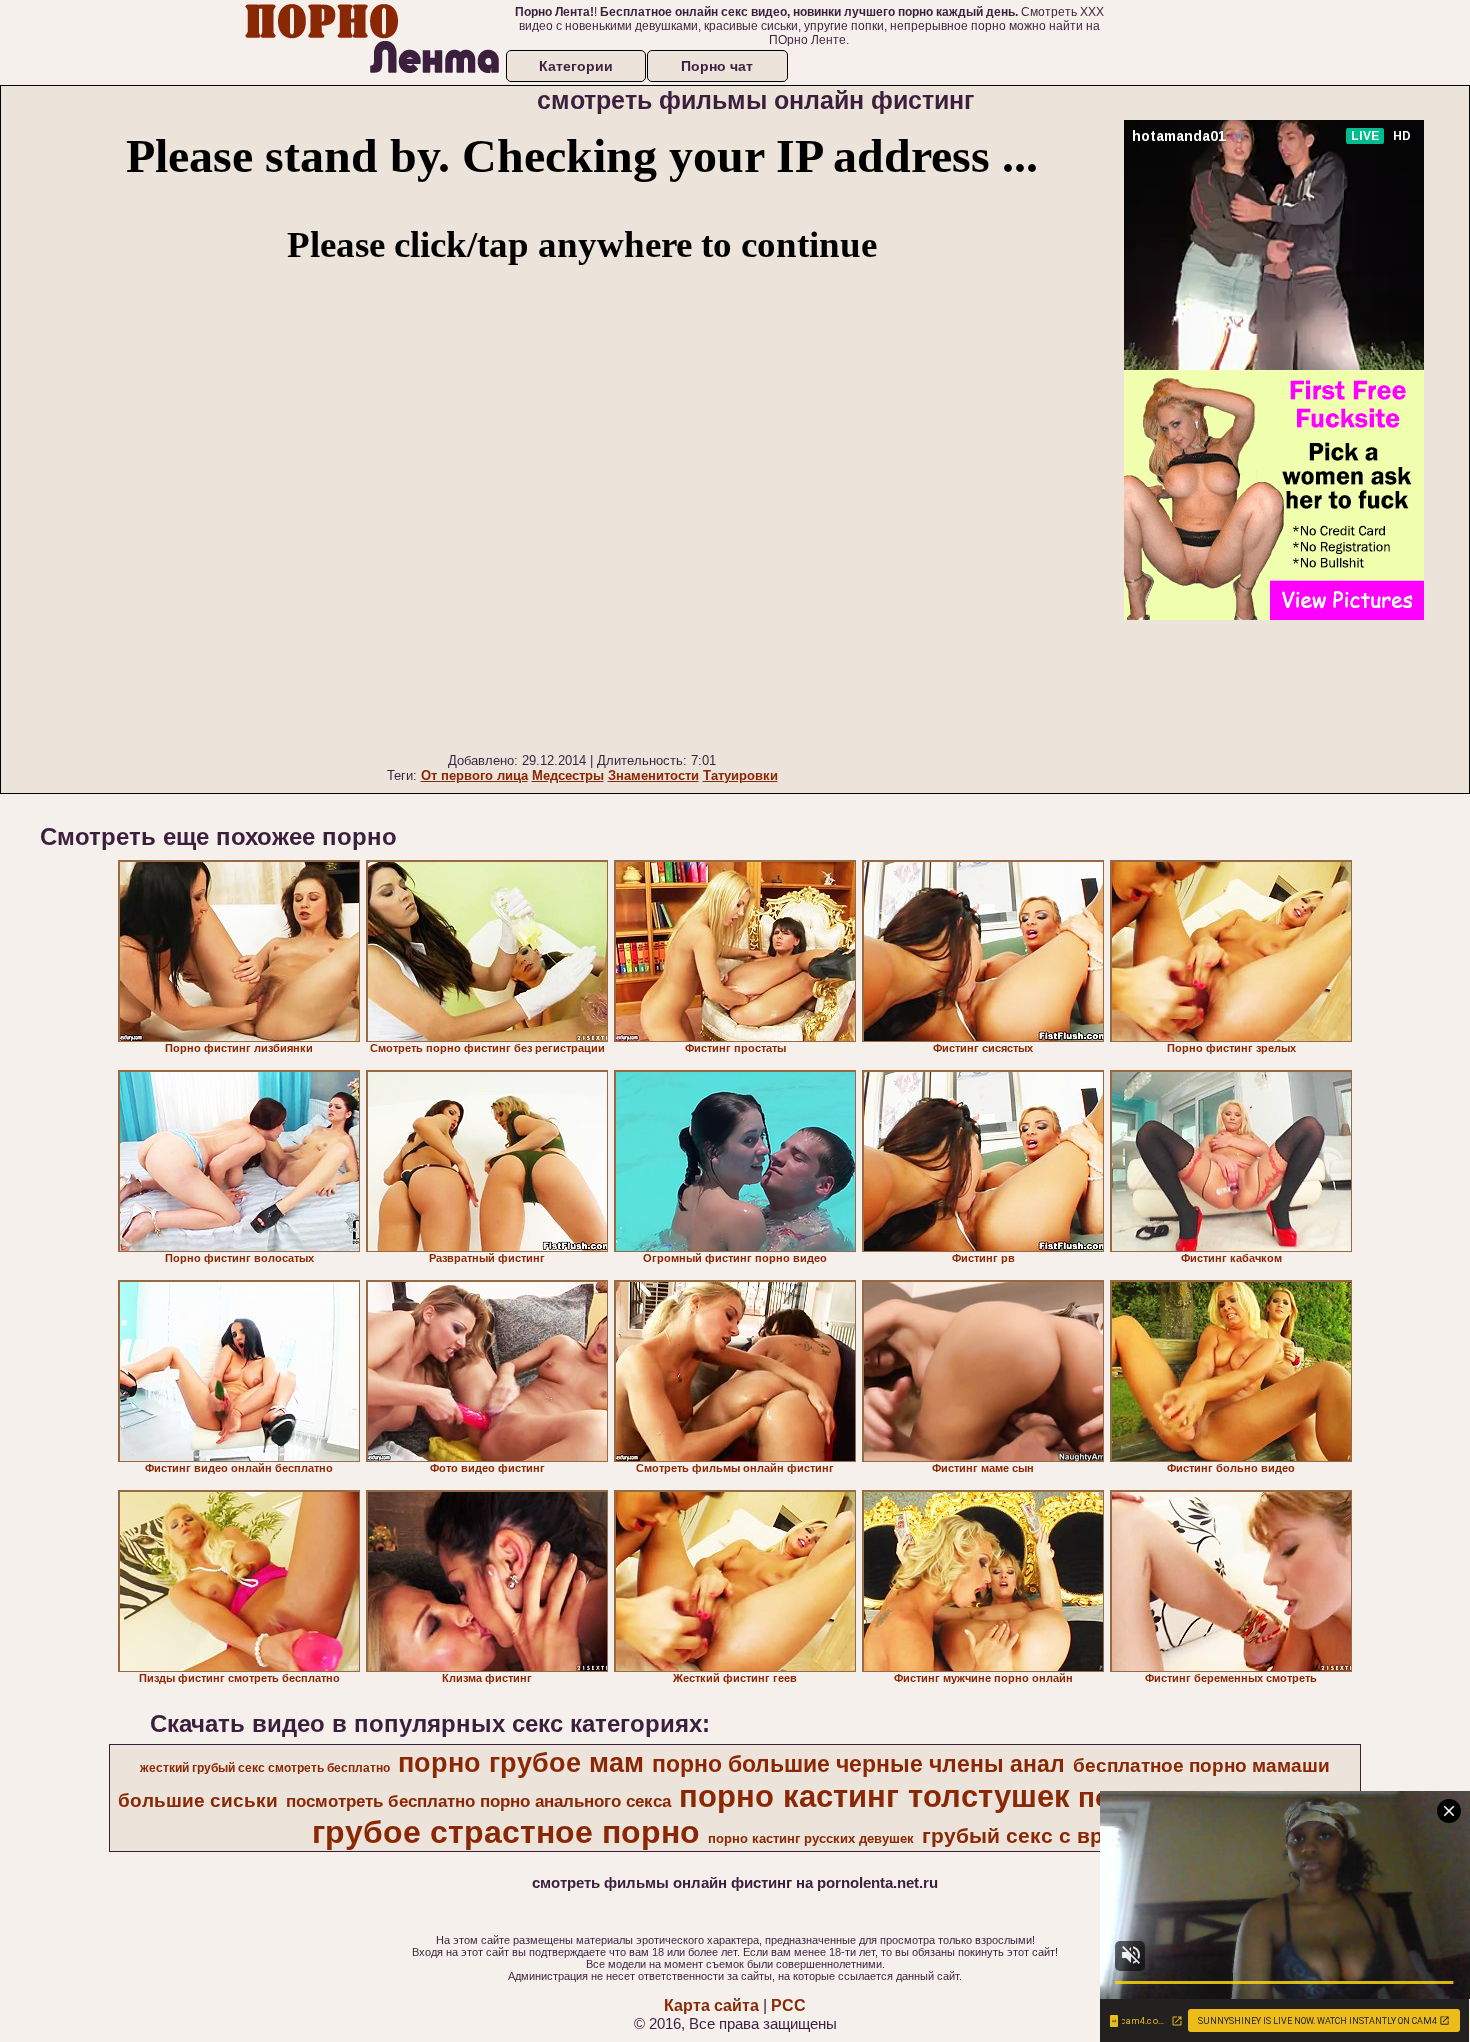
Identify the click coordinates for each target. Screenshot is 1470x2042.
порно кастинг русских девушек (811, 1838)
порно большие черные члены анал (858, 1764)
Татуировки (740, 775)
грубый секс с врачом (1038, 1836)
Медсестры (568, 775)
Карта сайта (711, 2005)
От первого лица (474, 775)
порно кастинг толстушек (874, 1796)
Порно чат (717, 66)
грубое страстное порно (506, 1832)
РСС (788, 2005)
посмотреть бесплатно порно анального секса (478, 1801)
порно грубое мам (521, 1763)
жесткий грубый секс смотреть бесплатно (265, 1768)
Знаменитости (653, 775)
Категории (576, 66)
